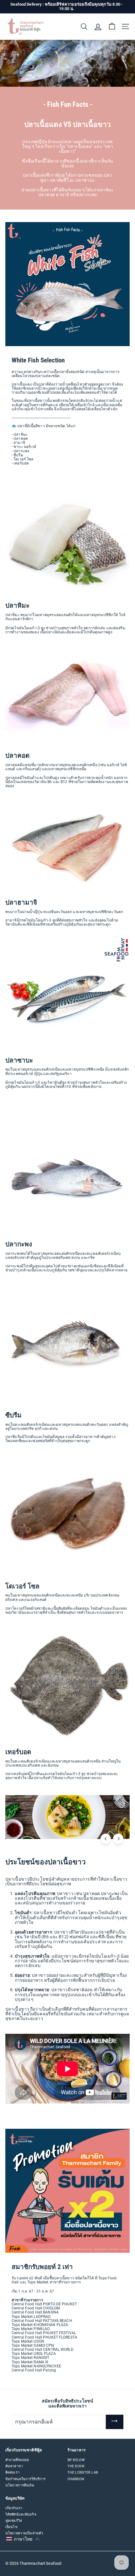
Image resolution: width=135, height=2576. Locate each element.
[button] (23, 2539)
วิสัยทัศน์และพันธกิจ (21, 2514)
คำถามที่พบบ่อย (17, 2460)
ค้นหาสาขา (14, 2466)
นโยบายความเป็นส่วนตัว (24, 2533)
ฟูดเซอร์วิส (14, 2521)
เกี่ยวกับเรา (14, 2508)
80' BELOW (76, 2460)
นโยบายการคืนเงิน (20, 2485)
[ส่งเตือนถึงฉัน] (115, 2422)
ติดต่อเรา (12, 2472)
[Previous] (106, 1839)
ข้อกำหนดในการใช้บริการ (25, 2479)
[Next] (118, 1839)
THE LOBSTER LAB (83, 2472)
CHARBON (76, 2479)
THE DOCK (76, 2466)
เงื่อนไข (11, 2527)
